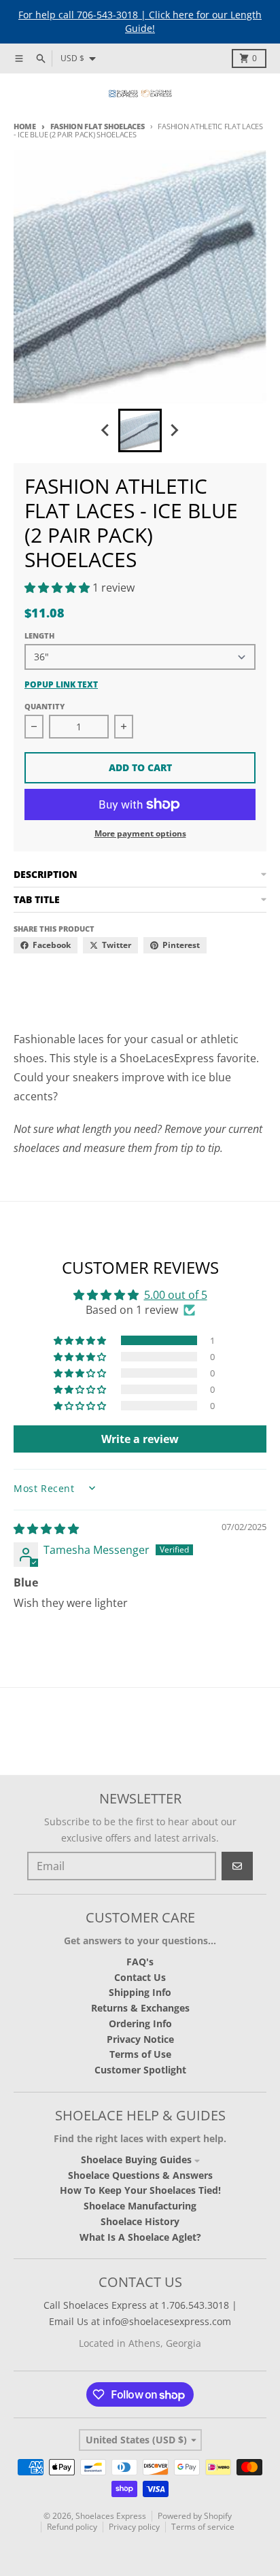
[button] (58, 588)
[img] (46, 1529)
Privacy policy (134, 2527)
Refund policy (72, 2527)
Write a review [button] (140, 1439)
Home (25, 126)
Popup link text (61, 685)
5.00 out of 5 (176, 1295)
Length (39, 635)
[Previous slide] (106, 430)
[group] (140, 430)
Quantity (45, 706)
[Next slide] (174, 430)
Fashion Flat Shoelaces (98, 126)
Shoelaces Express (111, 2516)
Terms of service (203, 2527)
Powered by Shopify (195, 2516)
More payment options (140, 834)
